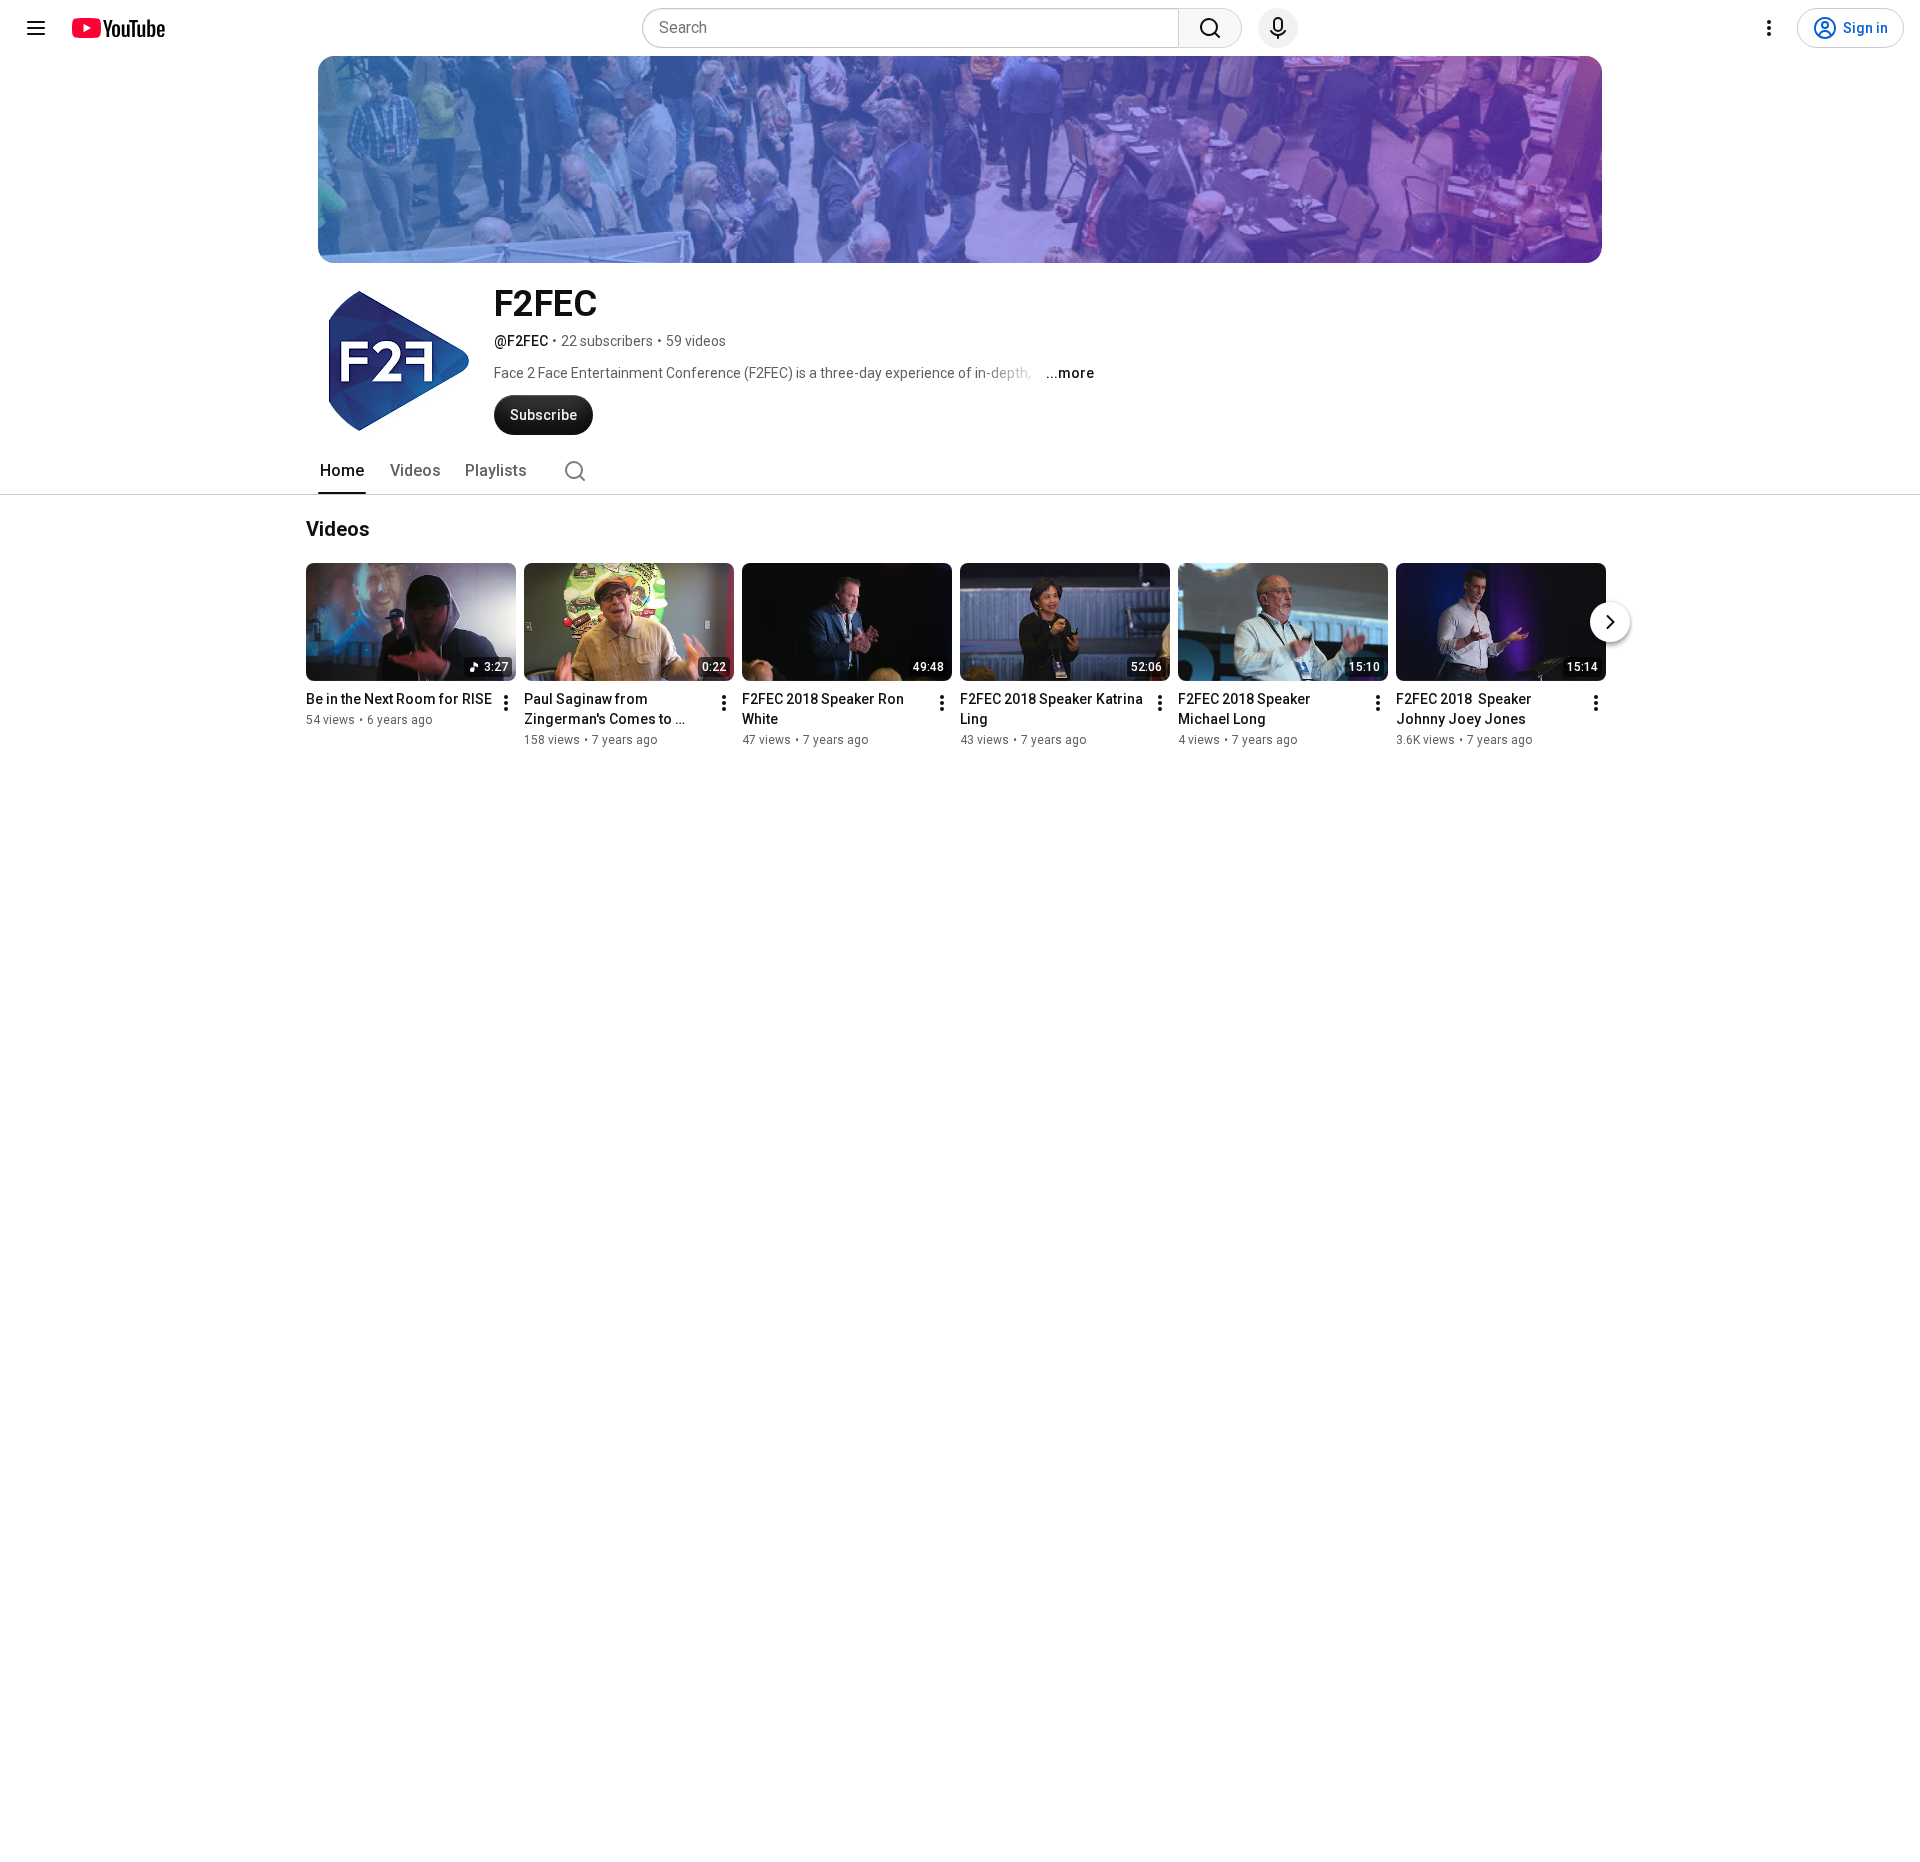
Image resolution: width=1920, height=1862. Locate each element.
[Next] (1610, 622)
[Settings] (1769, 28)
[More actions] (506, 703)
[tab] (342, 471)
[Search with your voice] (1278, 28)
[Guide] (36, 28)
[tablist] (960, 471)
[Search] (1210, 28)
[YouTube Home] (117, 28)
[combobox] (916, 28)
